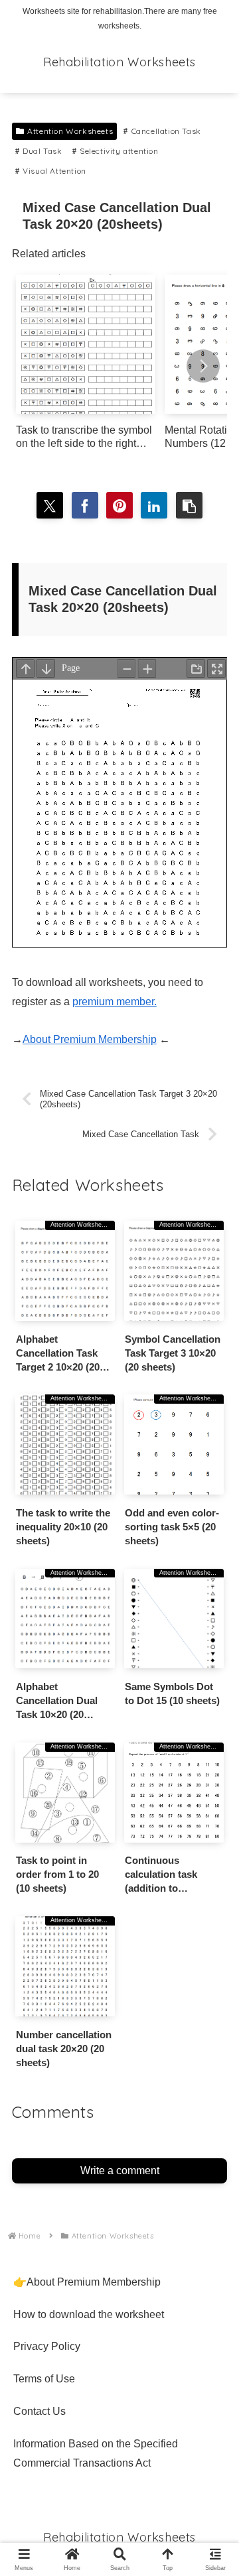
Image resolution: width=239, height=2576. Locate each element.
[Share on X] (50, 505)
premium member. (115, 1002)
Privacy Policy (47, 2346)
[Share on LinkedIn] (154, 505)
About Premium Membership (90, 1039)
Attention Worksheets (70, 131)
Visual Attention (54, 171)
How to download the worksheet (89, 2314)
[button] (203, 366)
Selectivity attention (119, 151)
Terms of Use (44, 2379)
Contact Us (40, 2411)
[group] (86, 367)
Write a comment (120, 2171)
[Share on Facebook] (85, 505)
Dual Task (42, 151)
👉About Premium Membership (87, 2282)
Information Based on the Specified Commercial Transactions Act (96, 2453)
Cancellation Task (166, 131)
